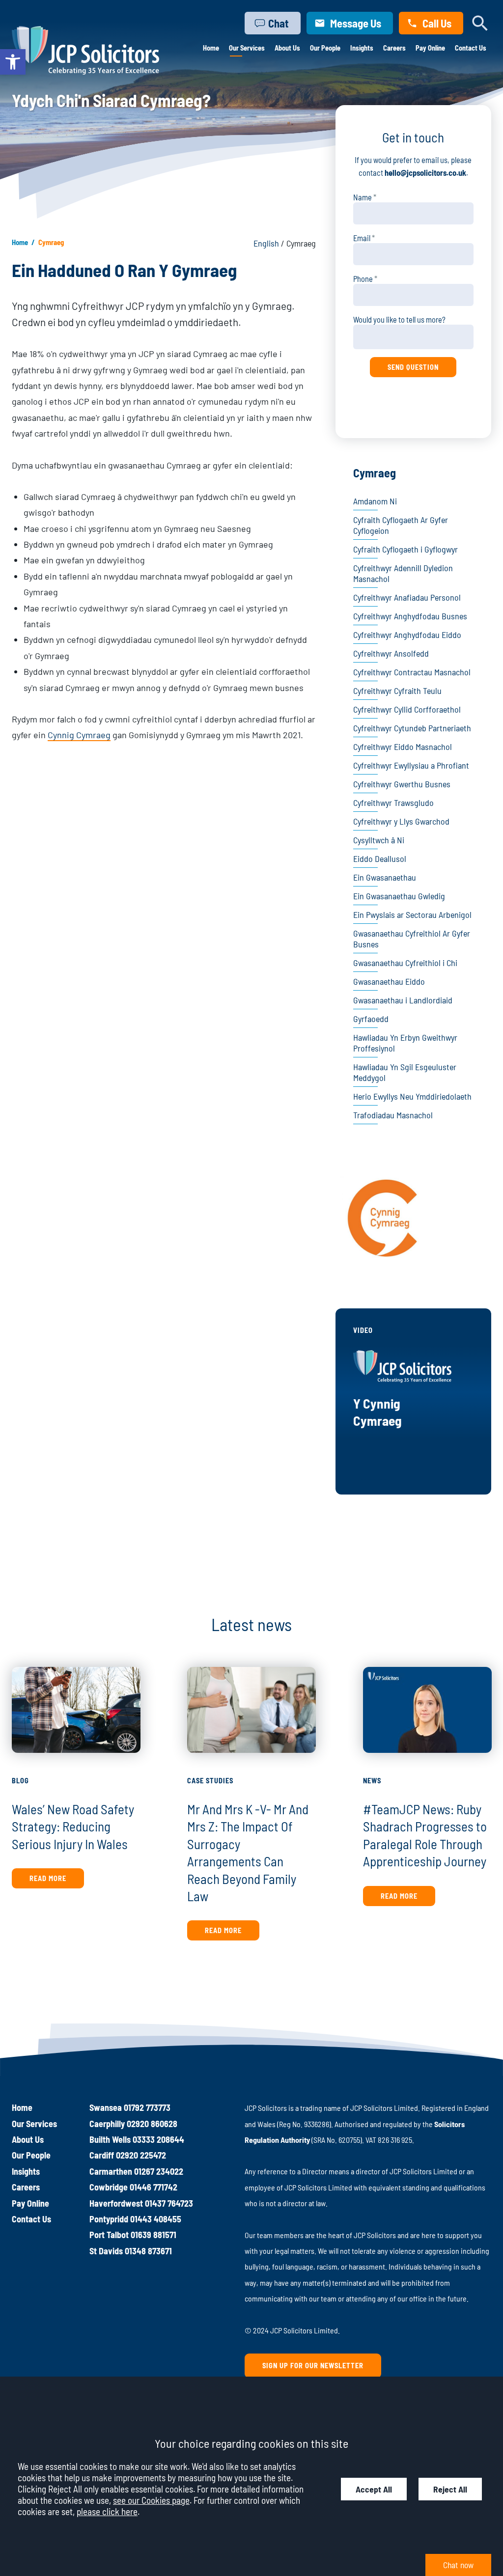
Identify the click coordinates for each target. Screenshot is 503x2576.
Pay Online (430, 48)
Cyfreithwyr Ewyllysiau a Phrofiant (411, 765)
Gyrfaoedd (371, 1019)
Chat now (458, 2565)
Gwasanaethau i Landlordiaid (403, 1000)
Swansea (106, 2107)
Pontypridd (109, 2219)
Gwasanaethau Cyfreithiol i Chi (405, 963)
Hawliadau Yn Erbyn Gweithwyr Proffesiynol (405, 1043)
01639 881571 (154, 2235)
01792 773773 (147, 2107)
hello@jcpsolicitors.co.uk (425, 173)
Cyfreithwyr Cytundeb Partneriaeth (412, 728)
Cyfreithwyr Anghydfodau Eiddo (407, 635)
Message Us (356, 23)
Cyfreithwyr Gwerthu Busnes (402, 784)
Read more (48, 1878)
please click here (107, 2511)
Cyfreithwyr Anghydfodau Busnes (410, 616)
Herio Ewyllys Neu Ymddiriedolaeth (412, 1096)
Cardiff (102, 2155)
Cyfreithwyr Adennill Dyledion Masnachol (403, 573)
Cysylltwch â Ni (379, 840)
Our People (325, 48)
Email (362, 238)
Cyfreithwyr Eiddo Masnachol (403, 747)
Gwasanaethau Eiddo (389, 981)
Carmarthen (111, 2171)
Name (363, 197)
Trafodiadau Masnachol (393, 1115)
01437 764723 (169, 2203)
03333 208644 (158, 2139)
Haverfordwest (116, 2203)
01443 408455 (156, 2219)
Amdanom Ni (375, 501)
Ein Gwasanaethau (385, 877)
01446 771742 (154, 2187)
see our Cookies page (151, 2500)
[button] (13, 62)
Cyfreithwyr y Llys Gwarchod (401, 821)
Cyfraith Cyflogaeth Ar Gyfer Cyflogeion (401, 525)
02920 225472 (141, 2155)
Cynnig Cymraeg (79, 735)
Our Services (247, 48)
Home (211, 48)
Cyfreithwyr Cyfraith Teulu (397, 691)
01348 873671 (148, 2251)
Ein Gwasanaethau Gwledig (399, 896)
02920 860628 (152, 2124)
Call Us (437, 23)
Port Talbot (109, 2235)
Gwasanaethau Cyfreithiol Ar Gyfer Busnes (412, 939)
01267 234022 (159, 2171)
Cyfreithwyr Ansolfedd (391, 653)
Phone (363, 279)
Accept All (374, 2489)
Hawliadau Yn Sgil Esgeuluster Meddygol (405, 1072)
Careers (394, 48)
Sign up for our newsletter (313, 2366)
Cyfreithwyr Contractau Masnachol (412, 672)
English (267, 243)
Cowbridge (109, 2187)
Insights (362, 48)
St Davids (106, 2251)
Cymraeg (375, 473)
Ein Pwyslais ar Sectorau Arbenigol (412, 914)
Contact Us (471, 48)
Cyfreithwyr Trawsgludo (393, 803)
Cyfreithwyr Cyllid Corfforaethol (407, 709)
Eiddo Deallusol (380, 859)
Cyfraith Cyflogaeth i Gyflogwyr (405, 549)
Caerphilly (107, 2124)
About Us (287, 48)
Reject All (450, 2489)
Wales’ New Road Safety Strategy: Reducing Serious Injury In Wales (73, 1826)
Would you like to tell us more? (399, 319)
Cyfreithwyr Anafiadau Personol (407, 597)
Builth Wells (110, 2139)
